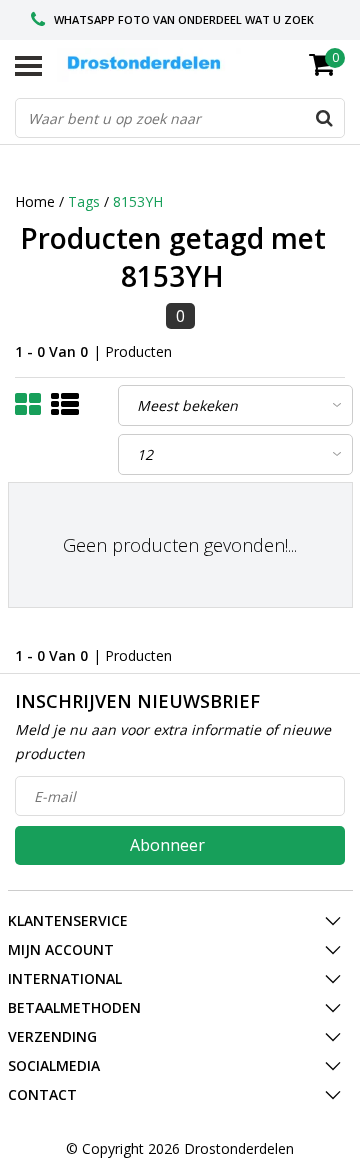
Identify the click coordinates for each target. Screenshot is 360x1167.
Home (35, 201)
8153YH (138, 201)
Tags (84, 201)
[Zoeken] (324, 118)
